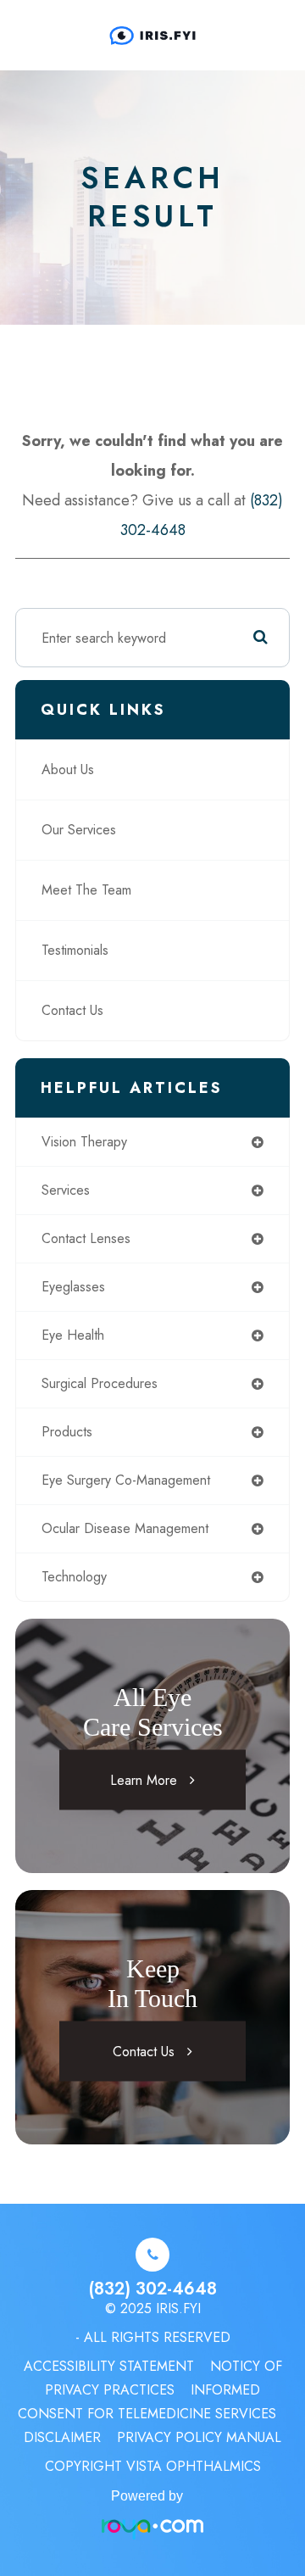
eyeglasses (73, 1287)
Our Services (79, 830)
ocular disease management (125, 1528)
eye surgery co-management (126, 1480)
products (67, 1432)
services (66, 1190)
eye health (73, 1335)
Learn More (144, 1780)
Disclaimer (62, 2437)
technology (74, 1577)
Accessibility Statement (109, 2366)
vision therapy (84, 1142)
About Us (68, 769)
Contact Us (72, 1010)
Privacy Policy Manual (199, 2437)
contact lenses (86, 1238)
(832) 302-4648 (152, 2289)
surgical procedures (100, 1383)
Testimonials (75, 950)
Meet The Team (86, 890)
